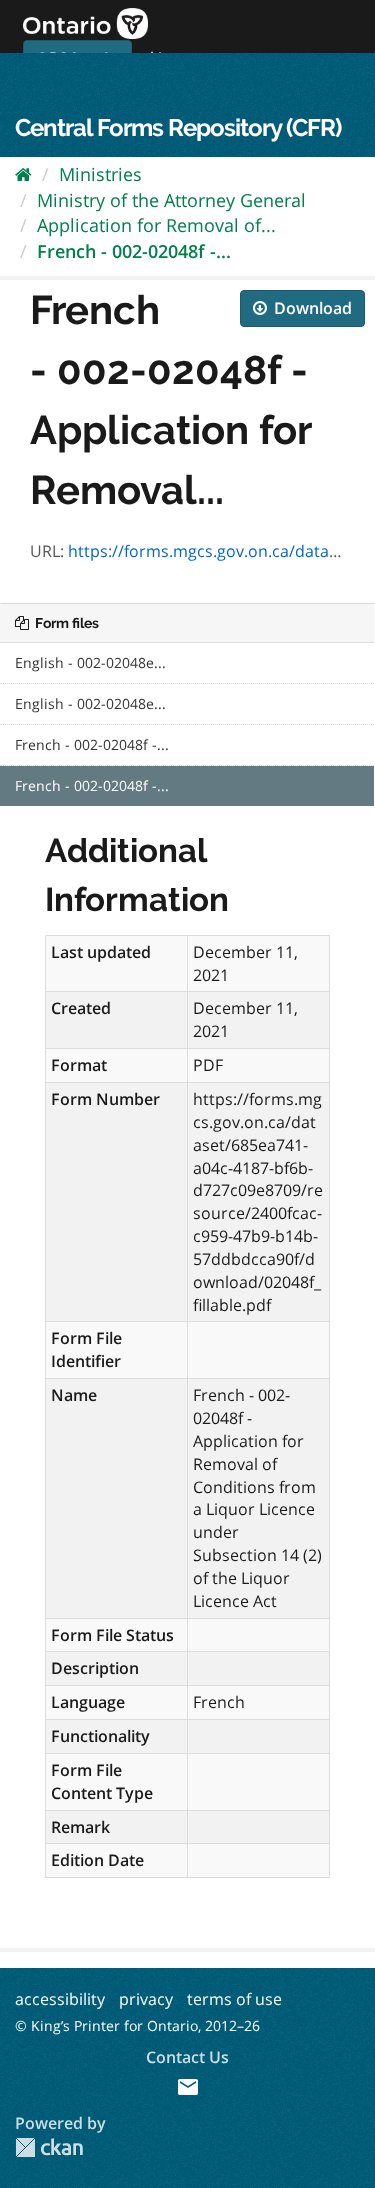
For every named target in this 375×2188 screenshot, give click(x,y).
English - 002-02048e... (90, 662)
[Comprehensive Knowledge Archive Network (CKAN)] (49, 2147)
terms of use (234, 1999)
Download (311, 308)
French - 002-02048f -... (134, 251)
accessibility (60, 1999)
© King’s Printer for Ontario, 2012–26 (137, 2025)
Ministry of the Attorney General (171, 200)
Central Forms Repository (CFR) (178, 127)
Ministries (100, 174)
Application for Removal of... (156, 225)
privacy (146, 1999)
